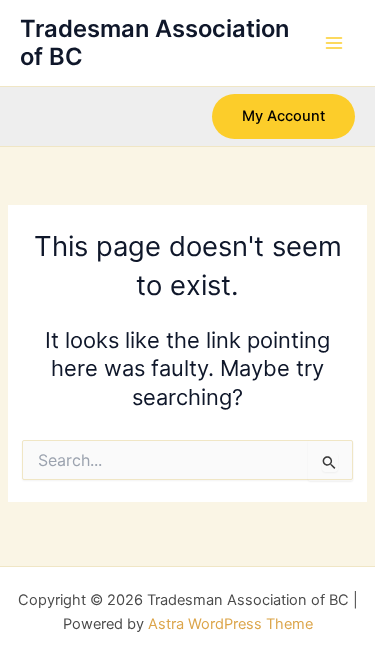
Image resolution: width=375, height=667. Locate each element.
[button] (283, 116)
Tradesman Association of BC (154, 42)
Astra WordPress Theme (230, 624)
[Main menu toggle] (334, 43)
